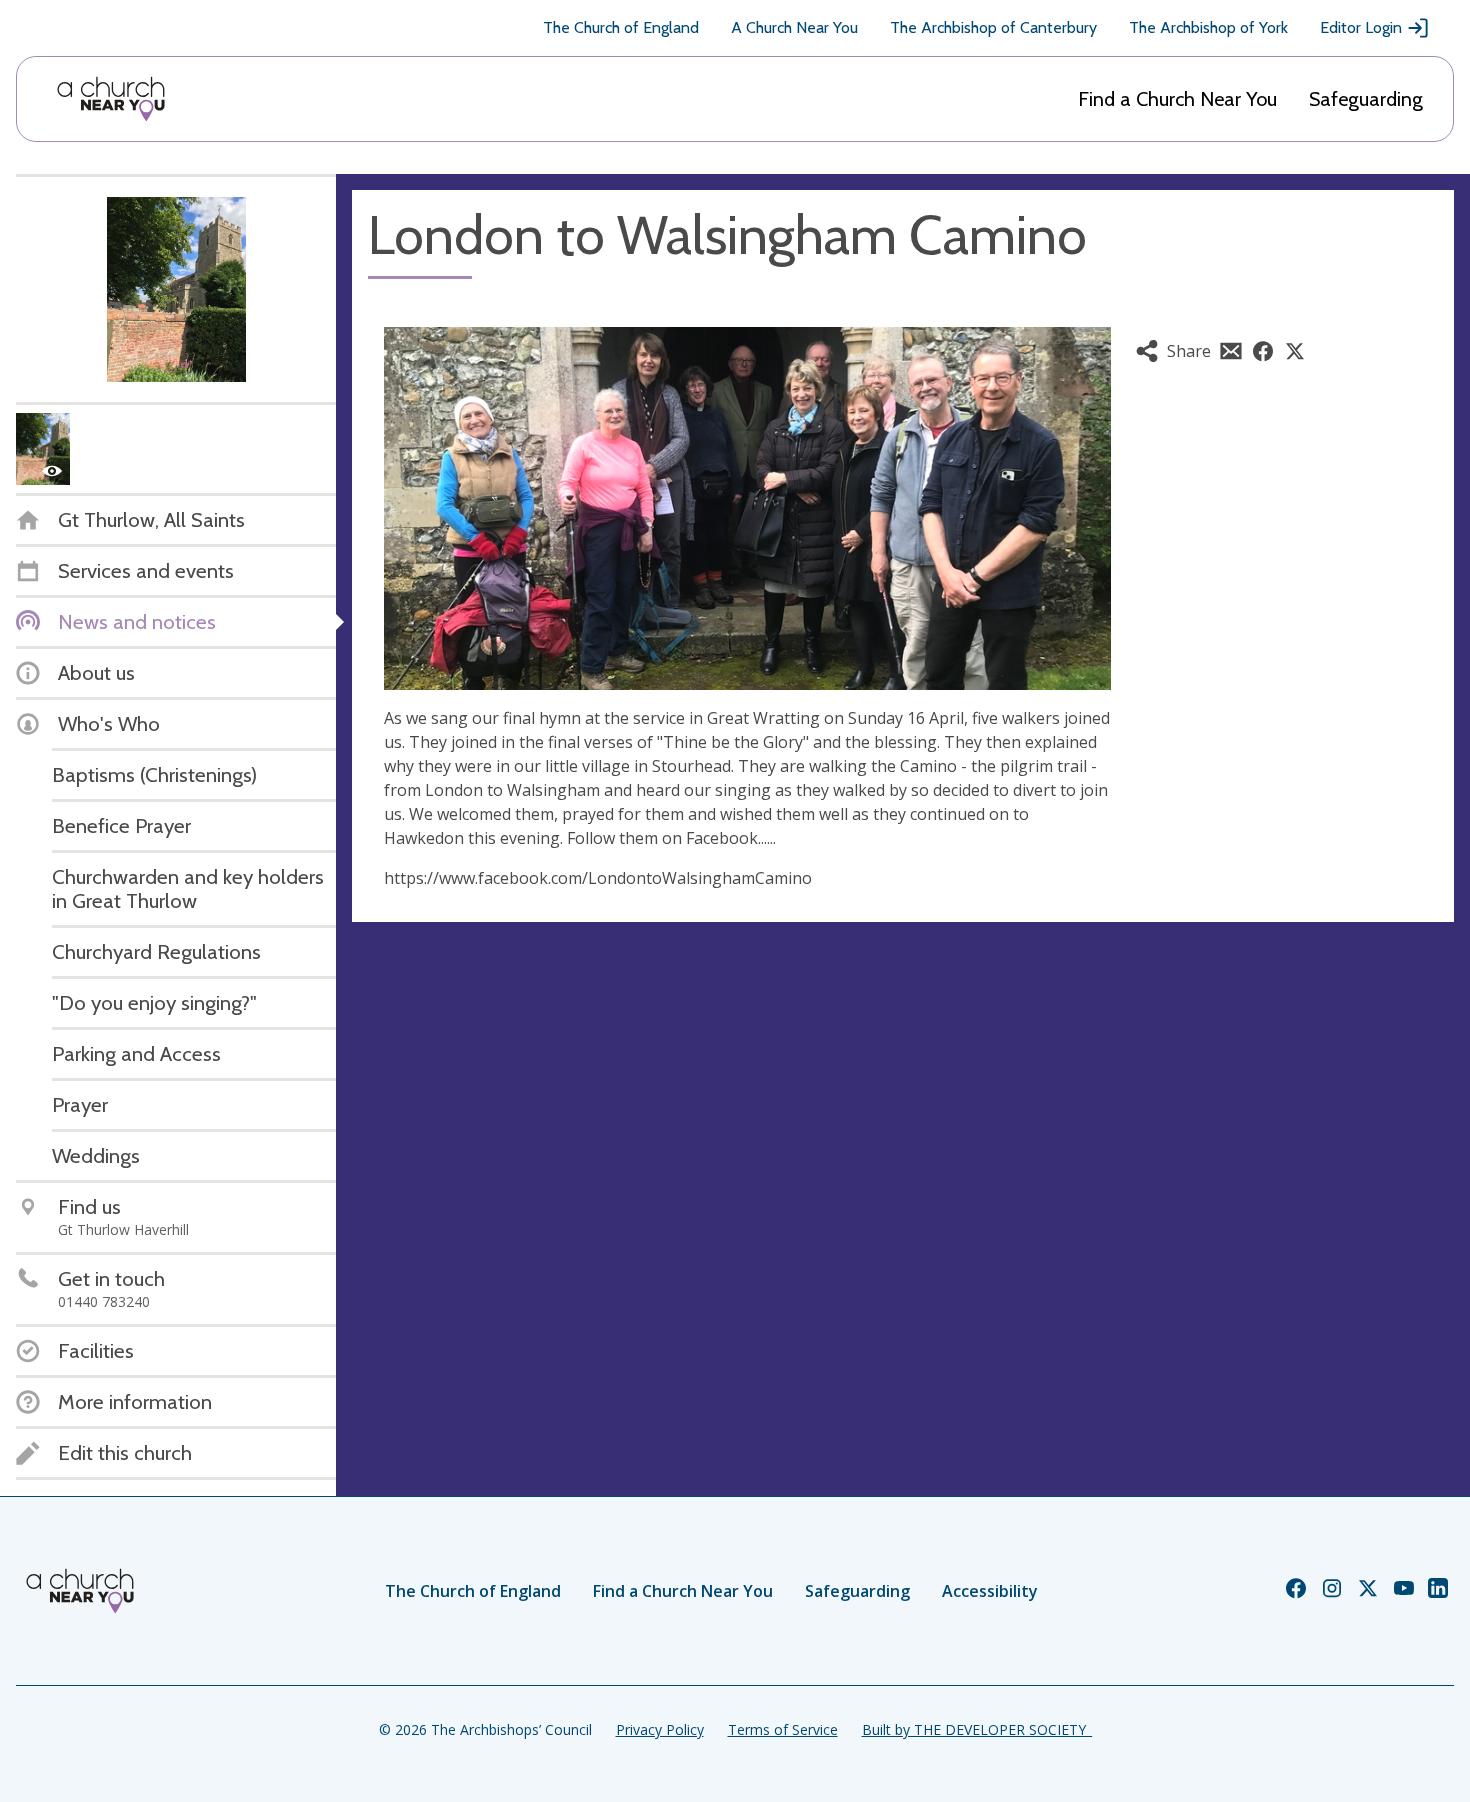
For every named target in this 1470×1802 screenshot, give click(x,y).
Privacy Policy (660, 1729)
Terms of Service (783, 1729)
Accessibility (990, 1591)
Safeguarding (1366, 99)
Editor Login (1361, 27)
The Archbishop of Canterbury (993, 27)
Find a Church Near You (1177, 99)
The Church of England (621, 27)
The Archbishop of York (1208, 27)
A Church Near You (794, 27)
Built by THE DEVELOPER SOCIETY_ (977, 1729)
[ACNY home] (111, 99)
